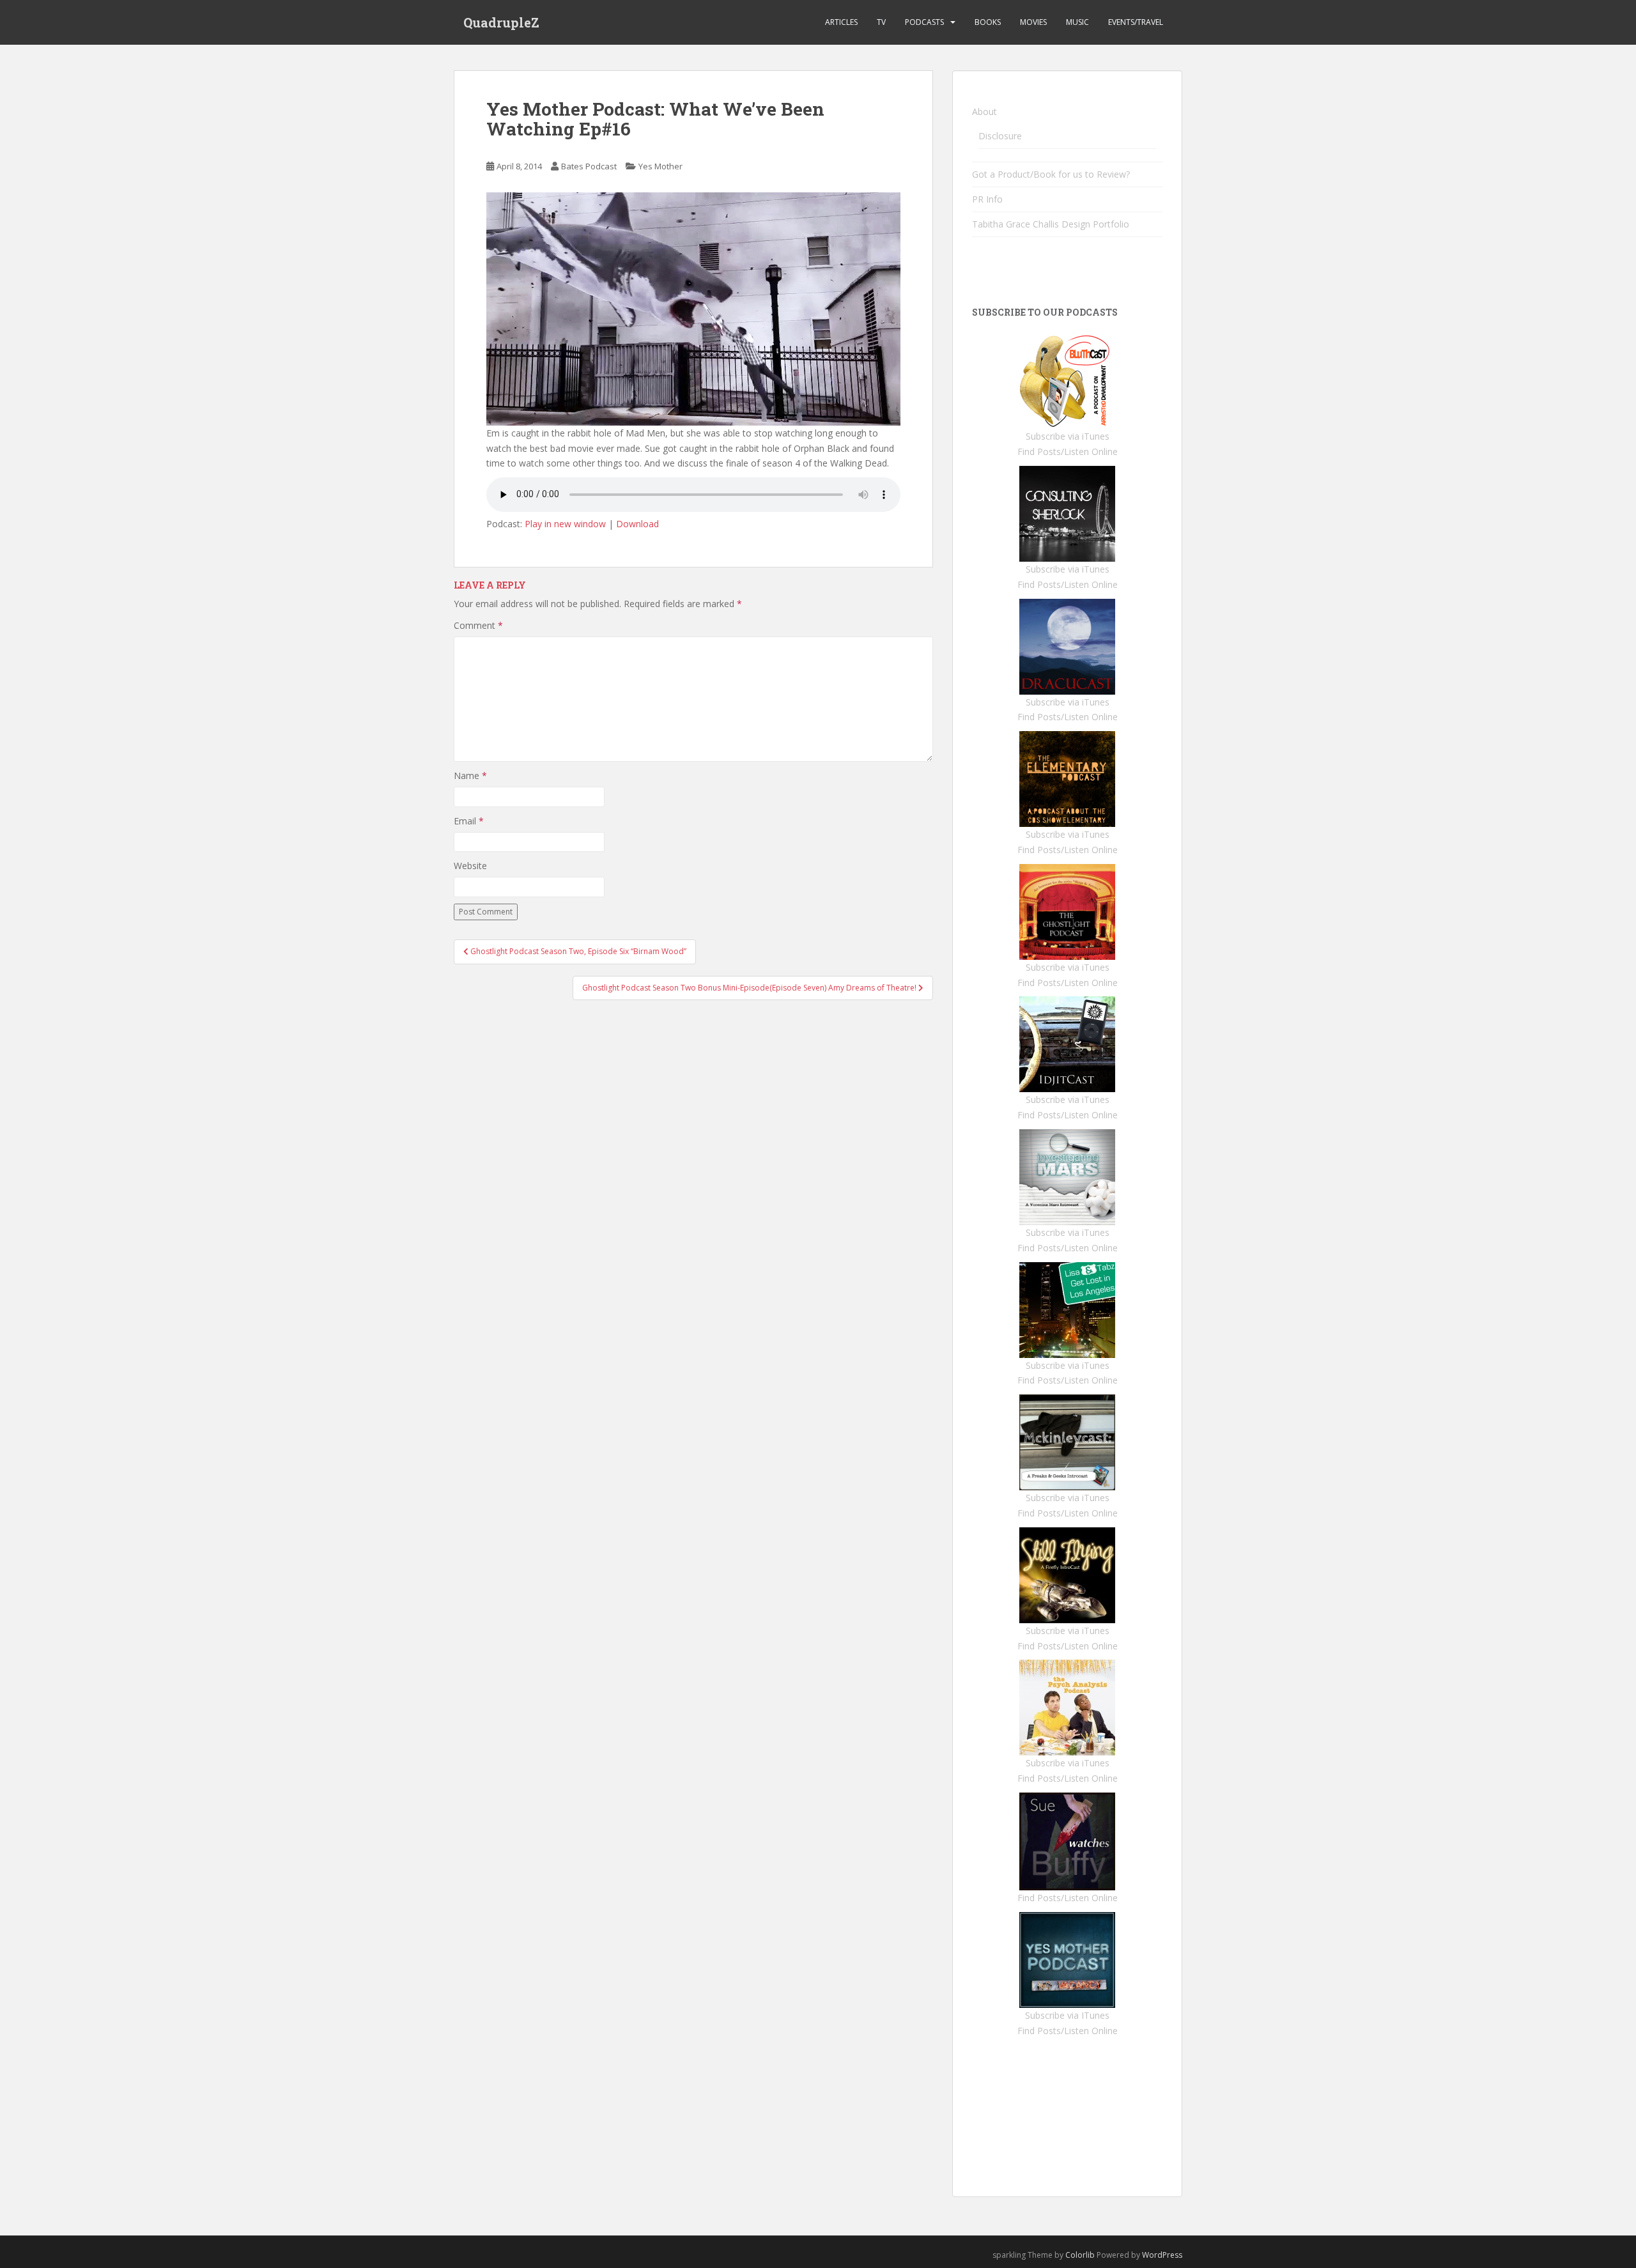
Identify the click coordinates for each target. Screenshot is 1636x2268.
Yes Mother (660, 166)
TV (881, 22)
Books (988, 22)
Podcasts (924, 22)
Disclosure (1000, 136)
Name (470, 775)
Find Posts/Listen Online (1068, 451)
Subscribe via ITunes (1067, 2015)
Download (637, 524)
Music (1077, 22)
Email (469, 821)
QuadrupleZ (501, 22)
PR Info (987, 199)
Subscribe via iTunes (1068, 436)
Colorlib (1080, 2255)
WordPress (1162, 2255)
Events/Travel (1136, 22)
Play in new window (565, 524)
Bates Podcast (589, 166)
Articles (841, 22)
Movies (1033, 22)
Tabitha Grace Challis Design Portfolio (1051, 224)
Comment (478, 625)
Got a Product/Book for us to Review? (1051, 174)
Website (470, 866)
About (984, 112)
